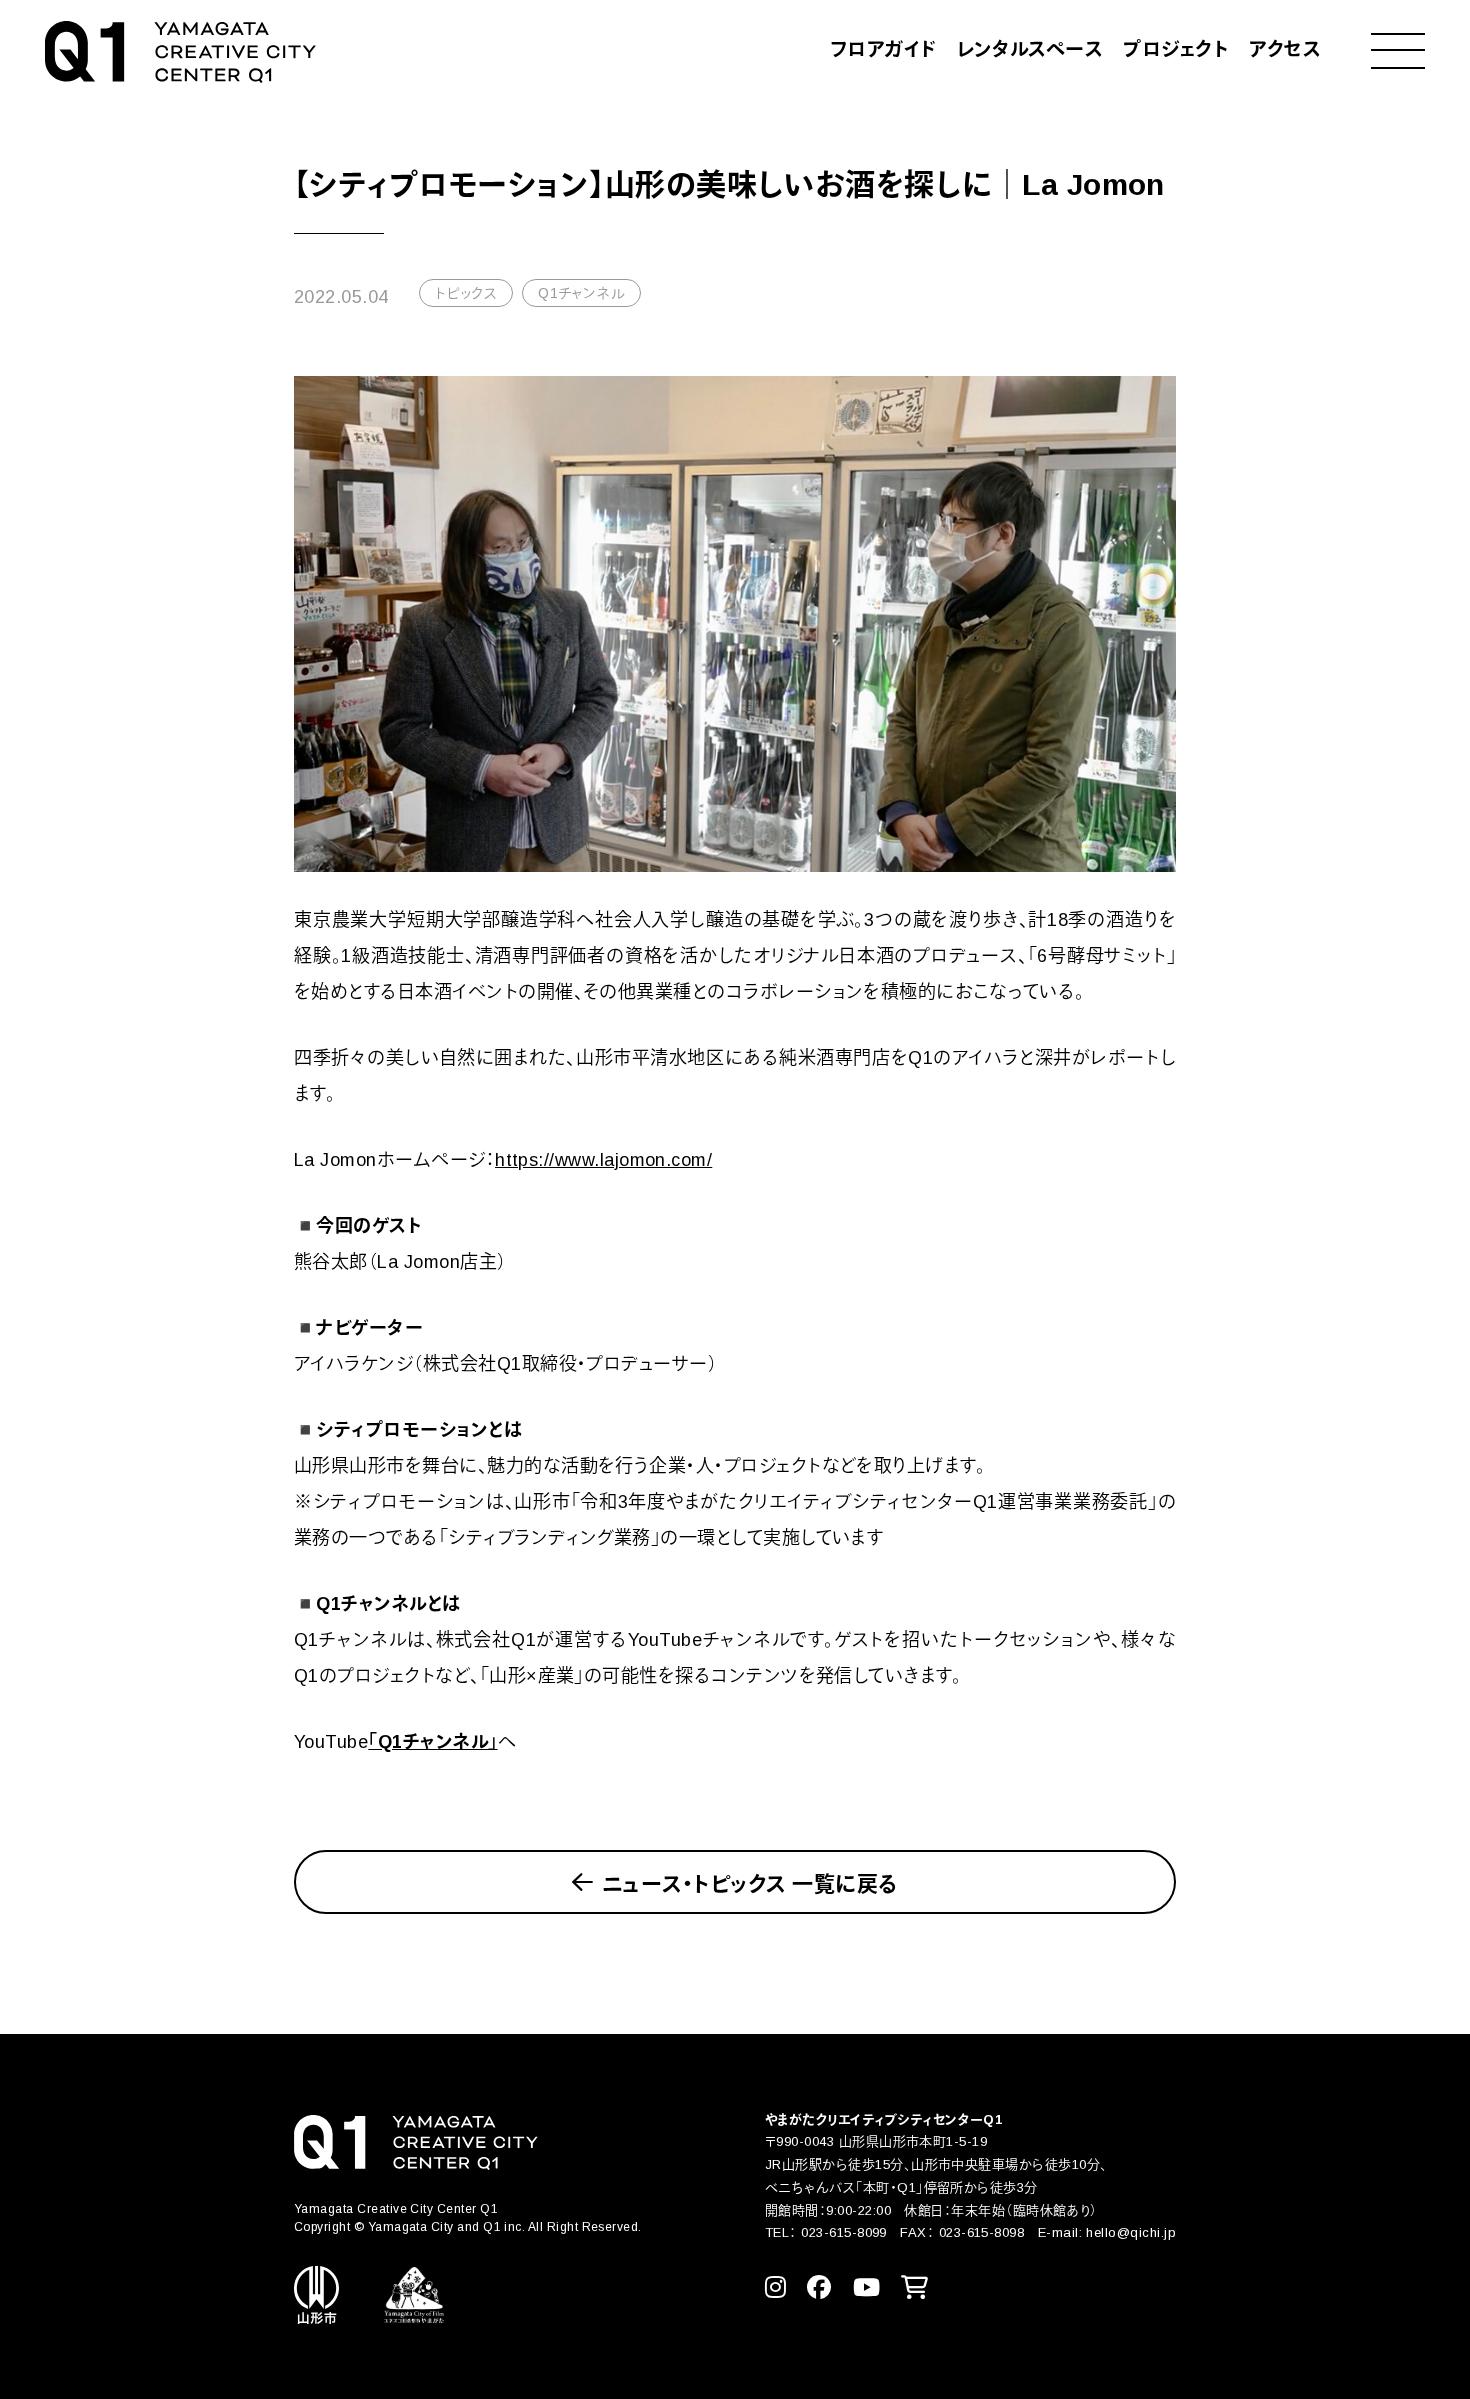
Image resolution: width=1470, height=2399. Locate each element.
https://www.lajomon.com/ (603, 1160)
